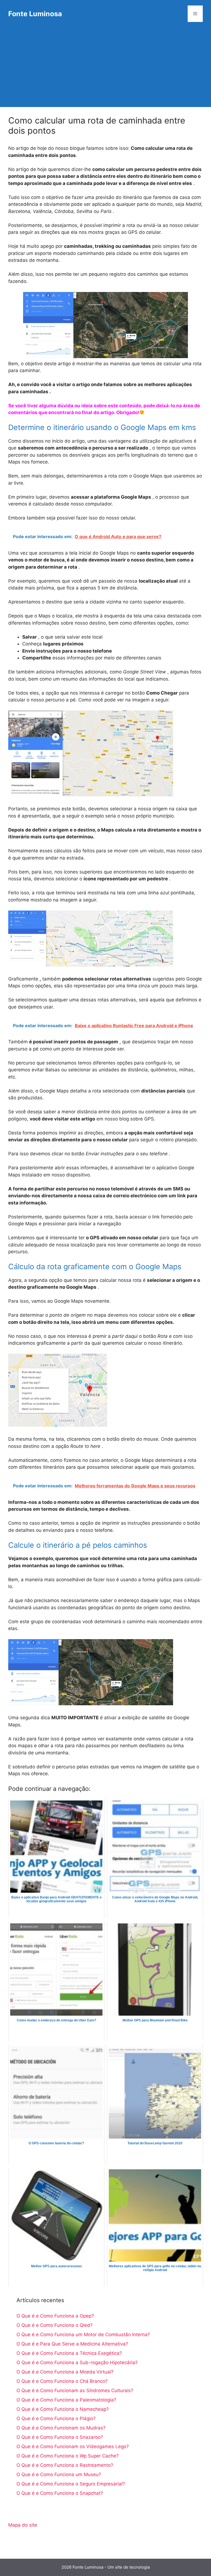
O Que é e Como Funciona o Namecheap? (63, 2409)
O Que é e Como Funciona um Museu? (59, 2474)
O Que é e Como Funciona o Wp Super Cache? (68, 2456)
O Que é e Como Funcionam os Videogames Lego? (73, 2446)
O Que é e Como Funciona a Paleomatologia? (66, 2400)
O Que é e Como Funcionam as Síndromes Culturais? (75, 2390)
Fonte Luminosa (35, 14)
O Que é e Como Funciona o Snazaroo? (60, 2437)
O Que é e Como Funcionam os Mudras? (61, 2428)
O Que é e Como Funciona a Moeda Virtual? (65, 2372)
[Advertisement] (105, 69)
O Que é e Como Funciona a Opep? (55, 2316)
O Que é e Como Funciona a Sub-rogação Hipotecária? (77, 2362)
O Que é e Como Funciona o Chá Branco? (62, 2381)
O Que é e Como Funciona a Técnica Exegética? (69, 2353)
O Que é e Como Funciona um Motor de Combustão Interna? (83, 2335)
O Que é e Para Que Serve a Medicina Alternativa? (72, 2344)
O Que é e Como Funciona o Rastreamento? (65, 2465)
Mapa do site (23, 2525)
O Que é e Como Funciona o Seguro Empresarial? (71, 2484)
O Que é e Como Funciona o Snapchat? (60, 2493)
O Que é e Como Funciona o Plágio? (56, 2418)
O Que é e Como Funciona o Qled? (55, 2325)
